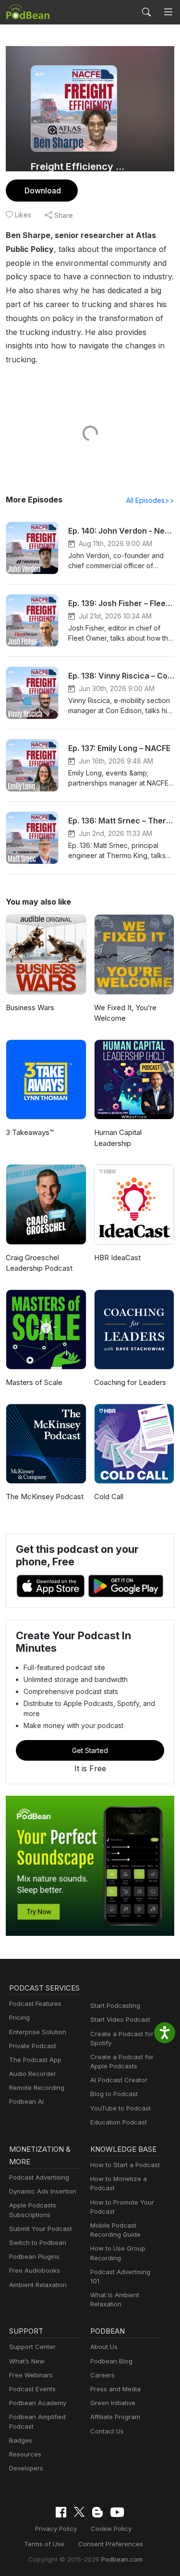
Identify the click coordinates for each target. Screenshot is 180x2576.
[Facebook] (61, 2512)
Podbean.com (122, 2559)
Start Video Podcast (120, 2019)
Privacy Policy (56, 2528)
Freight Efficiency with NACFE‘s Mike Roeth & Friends (80, 167)
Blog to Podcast (114, 2094)
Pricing (19, 2017)
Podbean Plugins (34, 2256)
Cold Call (109, 1497)
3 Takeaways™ (30, 1132)
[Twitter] (79, 2512)
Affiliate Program (115, 2417)
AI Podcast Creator (119, 2080)
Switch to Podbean (38, 2242)
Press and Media (115, 2389)
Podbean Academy (38, 2403)
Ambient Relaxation (38, 2285)
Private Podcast (33, 2046)
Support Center (32, 2347)
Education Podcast (119, 2122)
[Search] (146, 12)
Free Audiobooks (35, 2270)
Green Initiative (113, 2403)
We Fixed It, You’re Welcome (125, 1013)
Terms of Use (44, 2544)
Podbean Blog (111, 2361)
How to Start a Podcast (125, 2165)
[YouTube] (117, 2512)
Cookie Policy (111, 2528)
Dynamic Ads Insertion (43, 2191)
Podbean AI (26, 2101)
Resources (25, 2454)
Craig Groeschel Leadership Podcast (39, 1263)
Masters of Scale (34, 1382)
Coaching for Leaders (130, 1382)
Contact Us (107, 2431)
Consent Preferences (111, 2544)
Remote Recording (37, 2087)
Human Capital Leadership (118, 1138)
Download (43, 191)
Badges (21, 2440)
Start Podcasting (115, 2005)
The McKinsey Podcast (45, 1497)
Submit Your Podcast (41, 2229)
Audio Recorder (33, 2074)
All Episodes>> (150, 500)
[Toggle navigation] (168, 12)
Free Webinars (31, 2375)
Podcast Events (32, 2389)
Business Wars (30, 1008)
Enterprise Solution (38, 2032)
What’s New (27, 2361)
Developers (26, 2468)
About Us (104, 2347)
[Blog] (97, 2512)
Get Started (90, 1750)
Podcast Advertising (39, 2177)
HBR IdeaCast (117, 1258)
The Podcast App (35, 2060)
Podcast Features (35, 2004)
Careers (102, 2375)
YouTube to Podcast (120, 2108)
